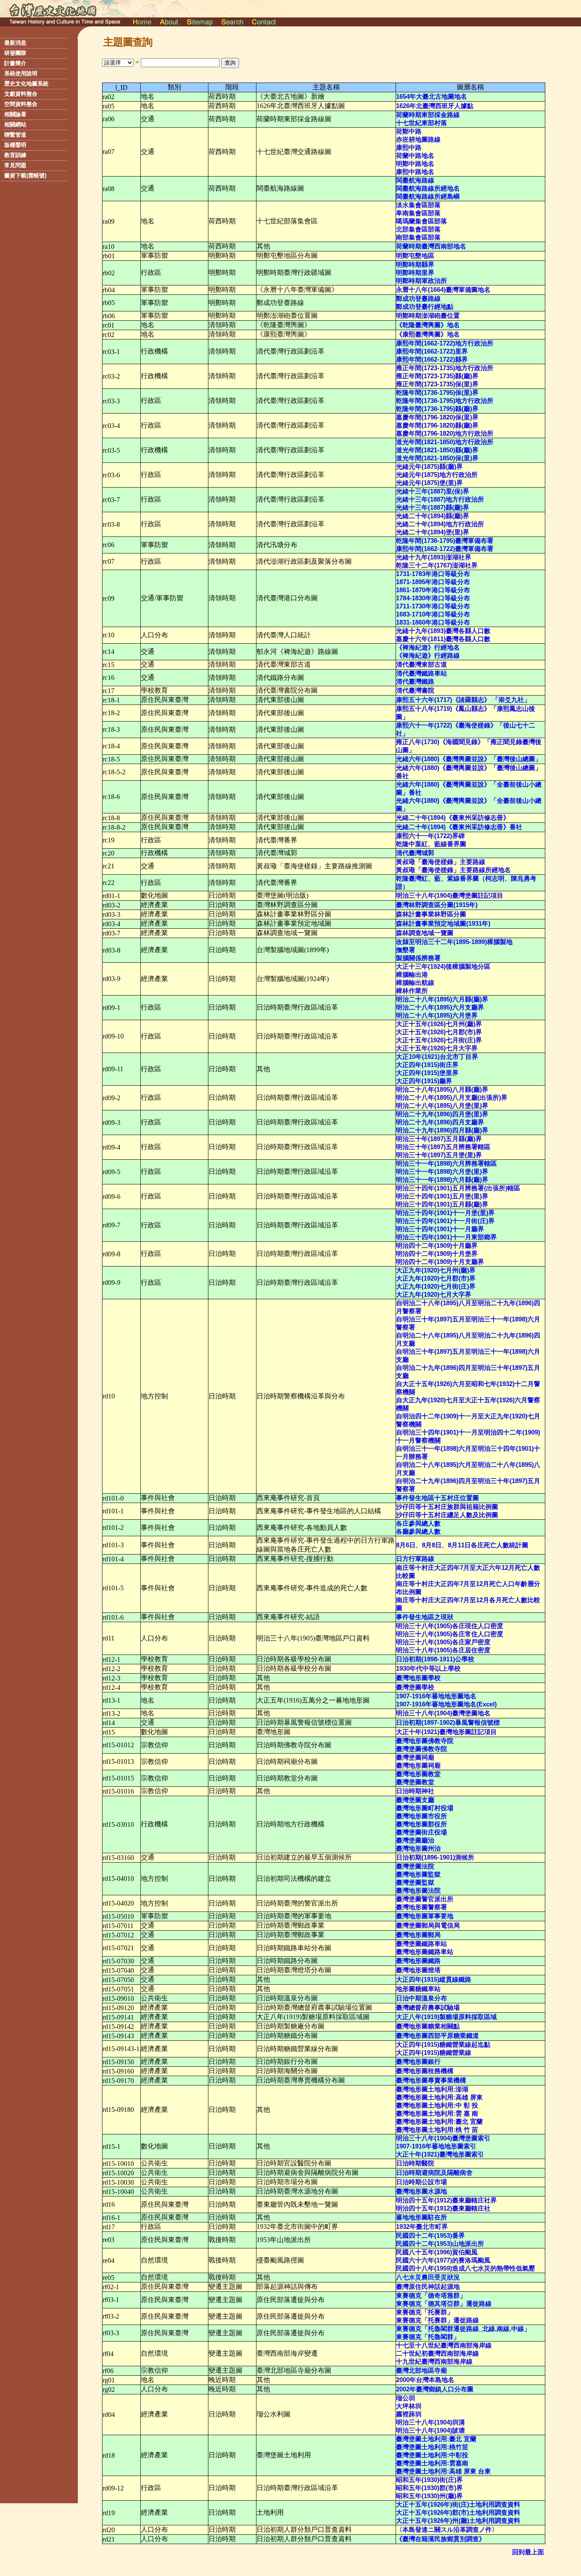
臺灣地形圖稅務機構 (425, 2071)
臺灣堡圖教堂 (415, 1782)
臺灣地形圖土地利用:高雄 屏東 (439, 2097)
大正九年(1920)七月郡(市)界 (436, 1278)
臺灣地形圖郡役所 (422, 1824)
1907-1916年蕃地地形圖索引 (436, 2146)
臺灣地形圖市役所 (422, 1816)
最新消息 (15, 43)
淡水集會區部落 (418, 205)
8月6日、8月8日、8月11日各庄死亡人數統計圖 (462, 1545)
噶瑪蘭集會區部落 (422, 221)
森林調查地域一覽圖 (425, 933)
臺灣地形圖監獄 (418, 1874)
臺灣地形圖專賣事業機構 (431, 2080)
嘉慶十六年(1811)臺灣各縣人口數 (443, 639)
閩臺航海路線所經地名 (428, 188)
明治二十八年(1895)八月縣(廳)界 (442, 1090)
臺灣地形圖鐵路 (418, 1961)
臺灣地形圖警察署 (422, 1907)
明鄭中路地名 (415, 164)
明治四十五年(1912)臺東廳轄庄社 (443, 2208)
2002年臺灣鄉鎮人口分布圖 (435, 2389)
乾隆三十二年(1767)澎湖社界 (437, 565)
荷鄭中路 (409, 131)
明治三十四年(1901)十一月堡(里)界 (445, 1213)
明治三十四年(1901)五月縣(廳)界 (442, 1204)
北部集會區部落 (418, 229)
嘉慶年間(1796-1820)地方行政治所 (445, 434)
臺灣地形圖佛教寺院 (425, 1741)
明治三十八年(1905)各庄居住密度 (443, 1650)
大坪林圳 (409, 2406)
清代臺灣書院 (415, 690)
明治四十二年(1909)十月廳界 (437, 1246)
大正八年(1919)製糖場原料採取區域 (446, 2017)
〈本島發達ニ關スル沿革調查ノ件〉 (447, 2530)
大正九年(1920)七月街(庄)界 (436, 1287)
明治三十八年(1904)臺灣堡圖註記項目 (450, 896)
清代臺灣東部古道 (422, 665)
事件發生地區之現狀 (425, 1617)
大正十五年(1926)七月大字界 (437, 1048)
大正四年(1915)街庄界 (427, 1065)
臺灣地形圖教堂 (418, 1774)
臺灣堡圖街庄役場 (422, 1832)
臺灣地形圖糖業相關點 (428, 2026)
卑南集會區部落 (418, 213)
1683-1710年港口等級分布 (433, 614)
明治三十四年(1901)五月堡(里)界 (442, 1196)
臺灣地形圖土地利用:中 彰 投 (437, 2105)
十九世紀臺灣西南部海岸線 (434, 2362)
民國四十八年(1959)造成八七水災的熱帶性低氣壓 (466, 2268)
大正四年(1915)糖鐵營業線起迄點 (443, 2045)
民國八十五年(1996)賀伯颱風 (437, 2252)
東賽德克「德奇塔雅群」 (431, 2296)
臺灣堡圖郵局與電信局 (428, 1926)
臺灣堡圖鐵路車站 (422, 1944)
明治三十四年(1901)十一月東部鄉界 (446, 1237)
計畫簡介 (15, 63)
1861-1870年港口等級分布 (433, 590)
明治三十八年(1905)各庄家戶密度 (443, 1642)
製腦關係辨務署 (418, 958)
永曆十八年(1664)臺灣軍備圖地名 (443, 290)
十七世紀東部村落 (422, 123)
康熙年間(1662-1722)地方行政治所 (445, 343)
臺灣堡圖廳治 (415, 1840)
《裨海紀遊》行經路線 (428, 656)
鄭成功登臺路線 (418, 299)
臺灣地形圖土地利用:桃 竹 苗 (437, 2130)
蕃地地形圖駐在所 (422, 2217)
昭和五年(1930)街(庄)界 (429, 2480)
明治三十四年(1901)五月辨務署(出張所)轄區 (458, 1188)
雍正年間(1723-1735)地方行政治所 (445, 368)
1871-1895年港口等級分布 (433, 582)
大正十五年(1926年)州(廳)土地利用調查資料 (458, 2521)
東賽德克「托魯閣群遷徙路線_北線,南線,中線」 (463, 2329)
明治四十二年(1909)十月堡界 (437, 1254)
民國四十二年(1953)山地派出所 (440, 2244)
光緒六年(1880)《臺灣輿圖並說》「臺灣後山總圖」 (469, 759)
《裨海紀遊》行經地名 (428, 648)
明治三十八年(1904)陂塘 (430, 2431)
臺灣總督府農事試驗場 (428, 2008)
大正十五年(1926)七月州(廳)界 (439, 1024)
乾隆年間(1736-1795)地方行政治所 (445, 401)
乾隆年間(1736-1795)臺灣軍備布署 (445, 541)
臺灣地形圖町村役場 (425, 1808)
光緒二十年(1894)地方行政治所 (440, 524)
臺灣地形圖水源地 (422, 2191)
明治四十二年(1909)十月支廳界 (440, 1262)
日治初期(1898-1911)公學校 (435, 1659)
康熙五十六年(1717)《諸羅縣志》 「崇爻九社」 (463, 700)
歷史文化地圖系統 (26, 84)
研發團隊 (15, 53)
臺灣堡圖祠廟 (415, 1757)
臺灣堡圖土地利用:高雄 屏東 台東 (443, 2471)
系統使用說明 (21, 73)
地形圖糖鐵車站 (418, 1989)
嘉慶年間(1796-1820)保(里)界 (437, 417)
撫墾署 (406, 950)
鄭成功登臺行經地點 (425, 307)
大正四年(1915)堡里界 (427, 1073)
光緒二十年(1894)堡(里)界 (433, 532)
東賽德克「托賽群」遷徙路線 (437, 2320)
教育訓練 (15, 155)
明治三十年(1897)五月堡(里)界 (439, 1155)
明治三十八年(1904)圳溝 (430, 2422)
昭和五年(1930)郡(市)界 (429, 2488)
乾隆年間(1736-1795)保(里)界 (437, 393)
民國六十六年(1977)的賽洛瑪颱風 (443, 2260)
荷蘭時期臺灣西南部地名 (431, 246)
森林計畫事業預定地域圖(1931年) (443, 924)
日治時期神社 (415, 1791)
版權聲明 (15, 145)
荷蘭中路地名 (415, 156)
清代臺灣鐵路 (415, 682)
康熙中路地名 (415, 172)
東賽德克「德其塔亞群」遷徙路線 (444, 2304)
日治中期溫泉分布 (422, 1998)
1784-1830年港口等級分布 (433, 598)
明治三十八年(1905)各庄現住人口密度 (450, 1626)
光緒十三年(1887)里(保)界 (433, 491)
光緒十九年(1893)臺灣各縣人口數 (443, 631)
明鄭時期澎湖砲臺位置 (428, 316)
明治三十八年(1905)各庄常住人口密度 (450, 1634)
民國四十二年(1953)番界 (430, 2236)
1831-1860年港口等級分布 (433, 622)
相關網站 (15, 124)
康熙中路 (409, 148)
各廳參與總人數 (418, 1532)
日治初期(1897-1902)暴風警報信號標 (448, 1723)
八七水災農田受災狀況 (428, 2277)
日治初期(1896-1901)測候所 (435, 1857)
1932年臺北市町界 (422, 2227)
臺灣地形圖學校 (418, 1678)
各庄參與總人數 (418, 1523)
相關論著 (15, 114)
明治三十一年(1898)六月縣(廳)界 (442, 1180)
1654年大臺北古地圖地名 (431, 97)
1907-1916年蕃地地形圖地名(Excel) (446, 1704)
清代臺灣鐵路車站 (422, 673)
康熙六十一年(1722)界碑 (430, 836)
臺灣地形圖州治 (418, 1849)
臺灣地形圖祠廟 (418, 1766)
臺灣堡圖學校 (415, 1687)
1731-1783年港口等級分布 (433, 574)
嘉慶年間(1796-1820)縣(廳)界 (437, 425)
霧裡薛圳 (409, 2414)
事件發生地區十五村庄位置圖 (437, 1498)
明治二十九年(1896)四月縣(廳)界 (442, 1130)
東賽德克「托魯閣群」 (428, 2337)
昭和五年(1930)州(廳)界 (429, 2496)
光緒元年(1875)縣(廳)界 (429, 467)
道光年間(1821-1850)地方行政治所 (445, 442)
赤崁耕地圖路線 (418, 140)
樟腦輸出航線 (415, 983)
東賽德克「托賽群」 (425, 2312)
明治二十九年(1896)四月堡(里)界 (442, 1114)
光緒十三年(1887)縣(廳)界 (433, 508)
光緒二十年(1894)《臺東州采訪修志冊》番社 (459, 827)
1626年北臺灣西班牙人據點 (435, 106)
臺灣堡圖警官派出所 (425, 1899)
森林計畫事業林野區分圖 (431, 914)
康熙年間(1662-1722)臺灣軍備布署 (445, 549)
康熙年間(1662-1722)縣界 (432, 359)
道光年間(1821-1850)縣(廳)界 (437, 450)
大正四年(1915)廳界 (424, 1081)
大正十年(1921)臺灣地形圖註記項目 (446, 1732)
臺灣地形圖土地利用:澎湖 (432, 2089)
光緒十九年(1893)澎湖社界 (434, 557)
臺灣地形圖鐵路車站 (425, 1952)
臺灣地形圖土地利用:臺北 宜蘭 (439, 2122)
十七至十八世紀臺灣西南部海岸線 (444, 2345)
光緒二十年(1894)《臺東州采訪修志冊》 (453, 818)
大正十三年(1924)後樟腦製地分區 (443, 967)
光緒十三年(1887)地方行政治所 (440, 499)
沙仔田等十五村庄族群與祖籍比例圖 (447, 1507)
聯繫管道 (15, 135)
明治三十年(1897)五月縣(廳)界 (439, 1139)
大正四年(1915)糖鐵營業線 (434, 2053)
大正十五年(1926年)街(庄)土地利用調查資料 (458, 2505)
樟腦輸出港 (412, 975)
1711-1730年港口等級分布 (433, 606)
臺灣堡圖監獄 (415, 1883)
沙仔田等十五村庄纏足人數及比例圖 (447, 1515)
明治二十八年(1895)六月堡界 (437, 1016)
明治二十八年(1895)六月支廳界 (440, 1007)
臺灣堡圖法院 (415, 1866)
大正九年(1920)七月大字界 (434, 1295)
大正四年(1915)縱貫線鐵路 (434, 1980)
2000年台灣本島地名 (425, 2380)
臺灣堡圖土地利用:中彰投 (432, 2455)
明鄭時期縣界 (415, 265)
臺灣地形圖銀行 (418, 2062)
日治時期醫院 (415, 2163)
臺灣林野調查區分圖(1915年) (437, 905)
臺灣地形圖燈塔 (418, 1970)
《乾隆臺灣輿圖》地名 (428, 325)
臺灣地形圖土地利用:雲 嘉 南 (437, 2114)
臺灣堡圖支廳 (415, 1800)
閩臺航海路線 (415, 180)
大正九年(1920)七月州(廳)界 (436, 1270)
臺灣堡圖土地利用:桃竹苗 (432, 2447)
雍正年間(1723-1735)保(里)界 (437, 384)
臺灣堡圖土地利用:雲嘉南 (432, 2463)
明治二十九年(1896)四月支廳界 (440, 1122)
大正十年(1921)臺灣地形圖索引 (440, 2154)
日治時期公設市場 (422, 2182)
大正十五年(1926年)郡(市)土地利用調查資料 (458, 2513)
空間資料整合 (21, 104)
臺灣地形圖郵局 (418, 1935)
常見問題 (15, 165)
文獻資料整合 (21, 94)
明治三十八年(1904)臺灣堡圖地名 (443, 1713)
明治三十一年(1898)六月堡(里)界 (442, 1172)
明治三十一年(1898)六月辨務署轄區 (446, 1164)
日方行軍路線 (415, 1559)
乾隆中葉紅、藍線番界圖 (431, 844)
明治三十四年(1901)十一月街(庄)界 (445, 1221)
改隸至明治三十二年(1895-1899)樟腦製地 (454, 942)
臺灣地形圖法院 (418, 1891)
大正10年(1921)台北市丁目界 (437, 1057)
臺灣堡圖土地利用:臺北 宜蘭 (436, 2439)
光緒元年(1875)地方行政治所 (437, 475)
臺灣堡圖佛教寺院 (422, 1749)
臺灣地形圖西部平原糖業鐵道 (437, 2036)
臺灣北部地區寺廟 (422, 2371)
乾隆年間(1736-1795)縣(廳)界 (437, 409)
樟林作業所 (412, 991)
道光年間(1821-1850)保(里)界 (437, 458)
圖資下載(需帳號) (25, 175)
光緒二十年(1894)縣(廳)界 (433, 516)
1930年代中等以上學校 (428, 1669)
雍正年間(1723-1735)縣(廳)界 (437, 376)
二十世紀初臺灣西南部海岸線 (437, 2353)
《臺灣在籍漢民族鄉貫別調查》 (441, 2539)
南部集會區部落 (418, 237)
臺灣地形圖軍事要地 (425, 1916)
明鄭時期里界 (415, 273)
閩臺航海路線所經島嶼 (428, 197)
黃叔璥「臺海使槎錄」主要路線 (441, 862)
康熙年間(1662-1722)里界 (432, 351)
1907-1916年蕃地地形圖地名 (436, 1696)
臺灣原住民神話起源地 (428, 2287)
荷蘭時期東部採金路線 (428, 115)
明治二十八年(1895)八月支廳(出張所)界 (452, 1098)
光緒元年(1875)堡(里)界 (429, 483)
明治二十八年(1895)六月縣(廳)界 (442, 999)
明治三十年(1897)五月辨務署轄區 (443, 1147)
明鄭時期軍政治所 (422, 281)
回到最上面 (528, 2552)
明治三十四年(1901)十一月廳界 (440, 1229)
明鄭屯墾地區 (415, 256)
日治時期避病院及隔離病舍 (434, 2173)
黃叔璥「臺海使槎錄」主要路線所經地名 (453, 870)
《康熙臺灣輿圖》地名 (428, 334)
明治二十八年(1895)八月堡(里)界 (442, 1106)
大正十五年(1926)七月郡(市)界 (439, 1032)
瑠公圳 (406, 2398)
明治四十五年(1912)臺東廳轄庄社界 (446, 2200)
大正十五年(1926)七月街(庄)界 (439, 1040)
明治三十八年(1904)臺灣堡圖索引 (443, 2138)
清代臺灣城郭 (415, 853)
